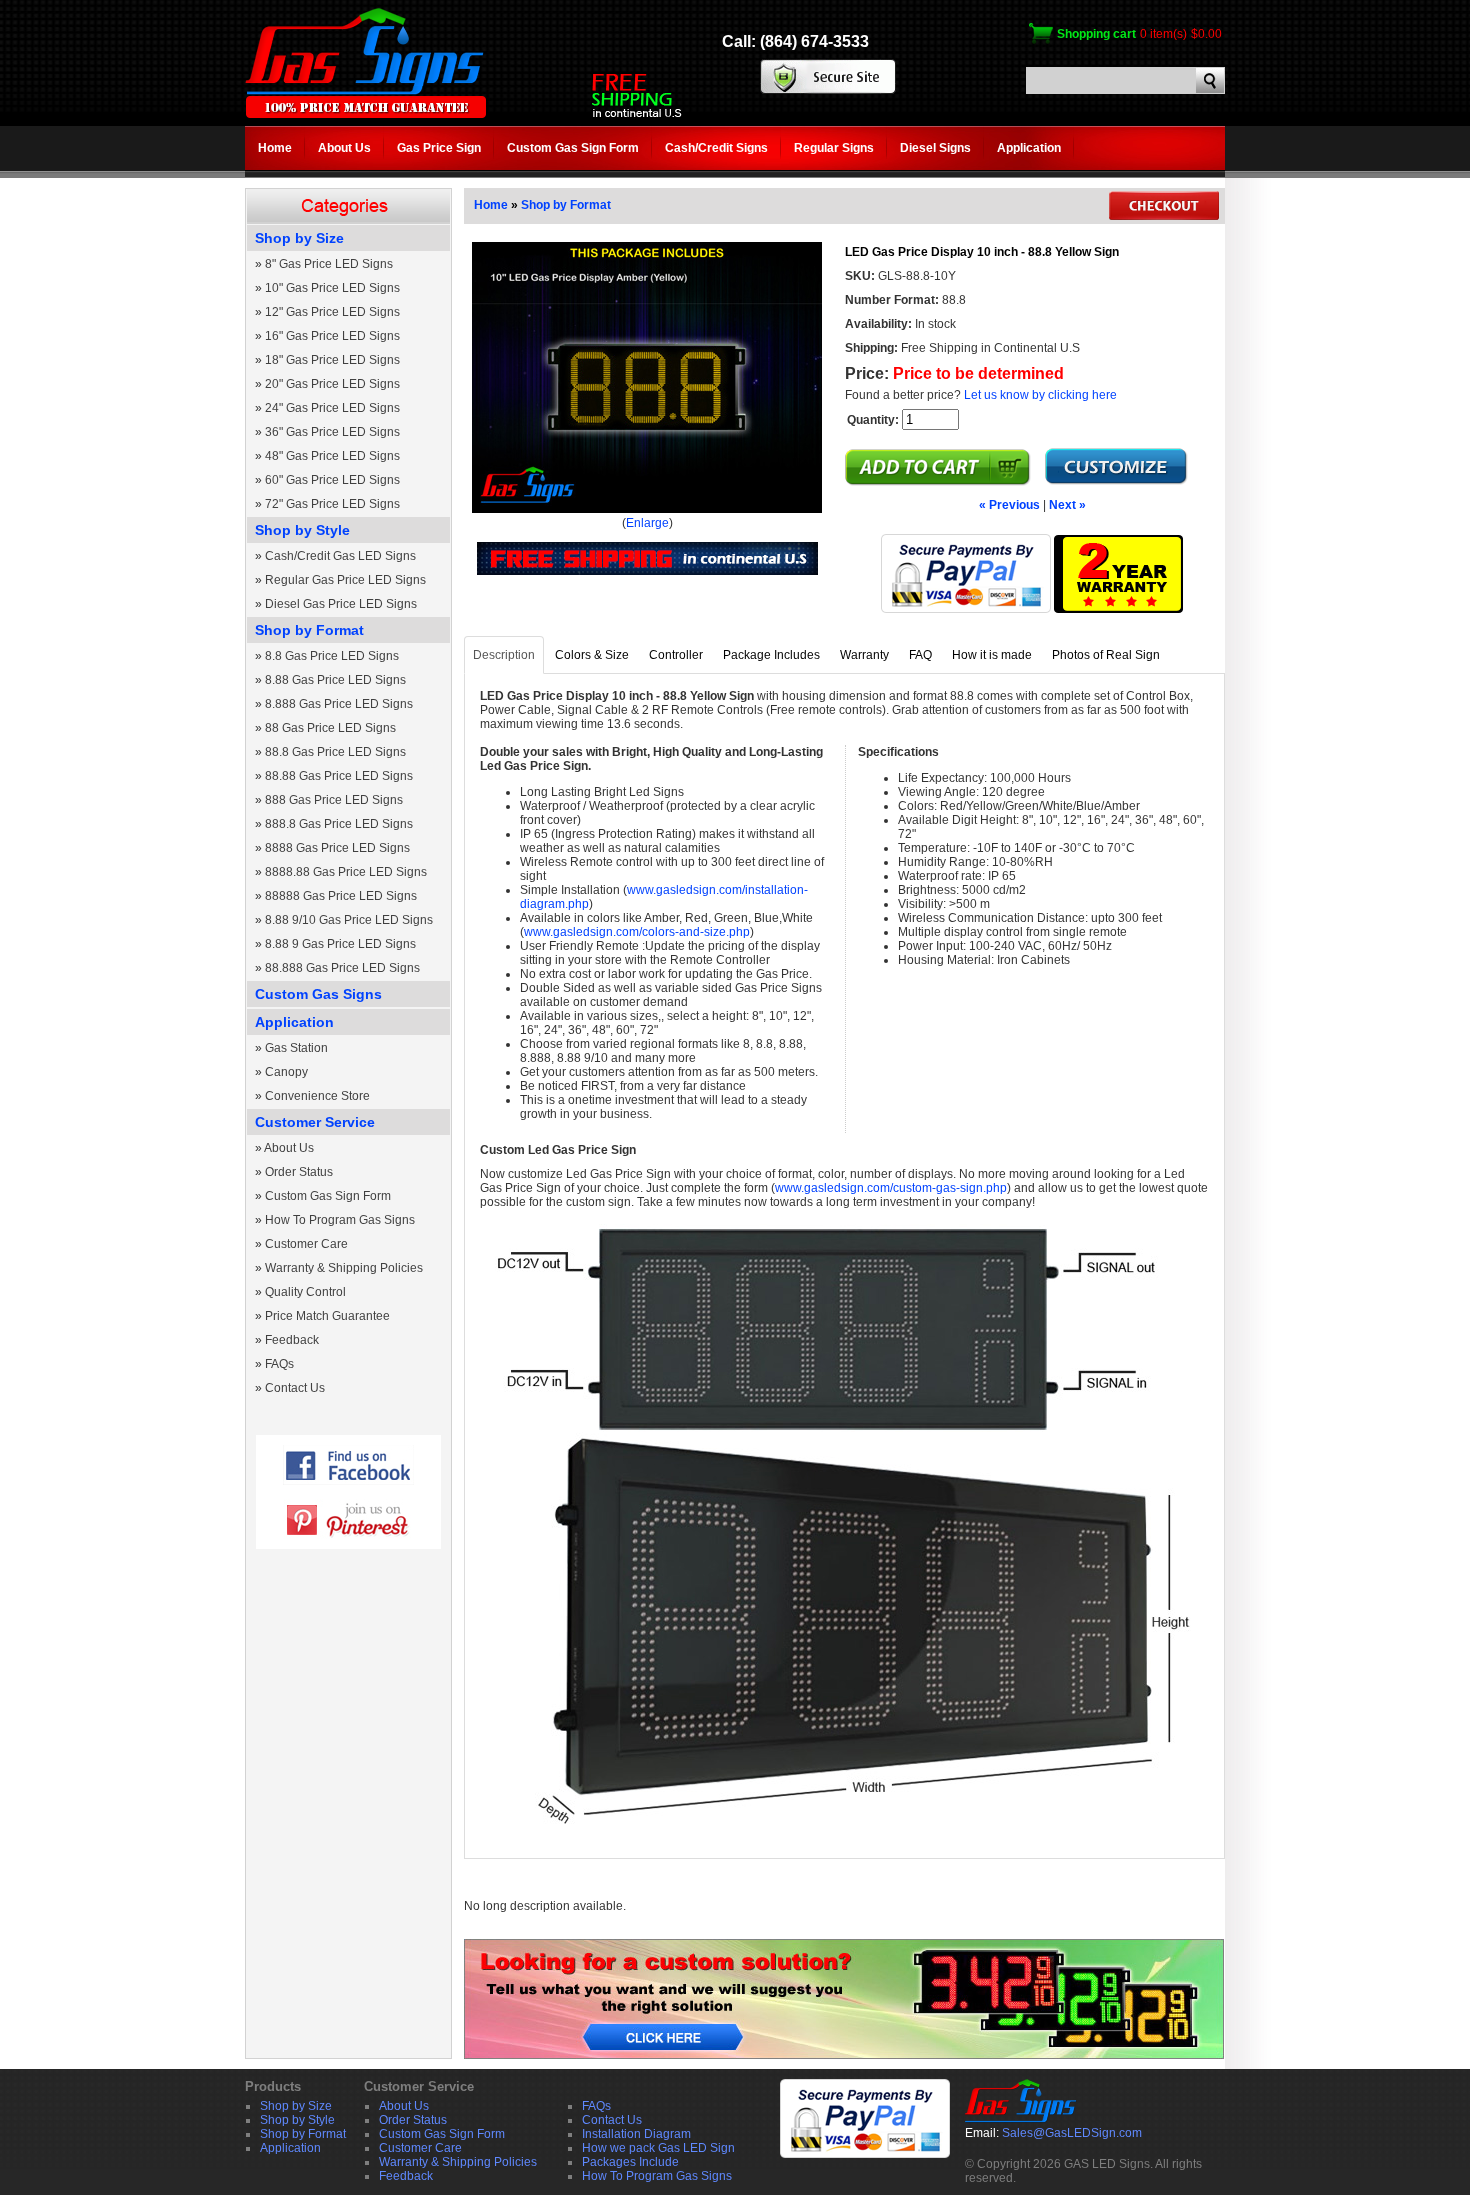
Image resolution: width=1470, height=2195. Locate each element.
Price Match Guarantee (327, 1316)
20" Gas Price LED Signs (332, 384)
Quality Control (305, 1292)
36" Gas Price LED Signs (332, 432)
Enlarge (647, 523)
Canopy (286, 1072)
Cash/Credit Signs (716, 148)
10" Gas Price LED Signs (332, 288)
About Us (344, 148)
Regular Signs (834, 148)
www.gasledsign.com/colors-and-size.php (637, 932)
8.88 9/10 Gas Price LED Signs (349, 920)
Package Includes (771, 655)
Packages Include (630, 2162)
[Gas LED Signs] (365, 114)
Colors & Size (592, 655)
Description (504, 655)
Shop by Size (299, 238)
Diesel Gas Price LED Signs (341, 604)
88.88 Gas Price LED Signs (339, 776)
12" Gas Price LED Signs (332, 312)
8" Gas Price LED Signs (329, 264)
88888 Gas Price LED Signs (341, 896)
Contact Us (295, 1388)
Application (1029, 148)
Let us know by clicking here (1040, 395)
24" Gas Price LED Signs (332, 408)
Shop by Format (309, 630)
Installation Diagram (636, 2134)
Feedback (292, 1340)
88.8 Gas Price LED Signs (335, 752)
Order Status (299, 1172)
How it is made (992, 655)
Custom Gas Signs (318, 994)
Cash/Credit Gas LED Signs (340, 556)
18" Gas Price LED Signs (332, 360)
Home (275, 148)
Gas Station (296, 1048)
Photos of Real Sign (1106, 655)
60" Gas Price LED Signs (332, 480)
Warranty (864, 655)
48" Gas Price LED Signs (332, 456)
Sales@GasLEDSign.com (1072, 2133)
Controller (676, 655)
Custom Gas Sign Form (573, 148)
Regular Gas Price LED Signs (345, 580)
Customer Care (306, 1244)
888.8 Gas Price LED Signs (339, 824)
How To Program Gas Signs (340, 1220)
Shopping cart (1096, 34)
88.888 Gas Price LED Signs (342, 968)
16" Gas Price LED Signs (332, 336)
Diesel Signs (935, 148)
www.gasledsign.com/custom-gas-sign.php (891, 1188)
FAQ (920, 655)
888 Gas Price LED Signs (334, 800)
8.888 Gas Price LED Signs (339, 704)
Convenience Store (317, 1096)
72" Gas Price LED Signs (332, 504)
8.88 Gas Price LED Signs (335, 680)
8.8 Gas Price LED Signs (332, 656)
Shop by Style (302, 530)
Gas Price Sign (439, 148)
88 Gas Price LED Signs (330, 728)
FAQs (279, 1364)
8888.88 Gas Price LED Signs (346, 872)
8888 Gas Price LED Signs (337, 848)
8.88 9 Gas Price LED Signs (340, 944)
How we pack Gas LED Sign (658, 2148)
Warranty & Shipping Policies (344, 1268)
